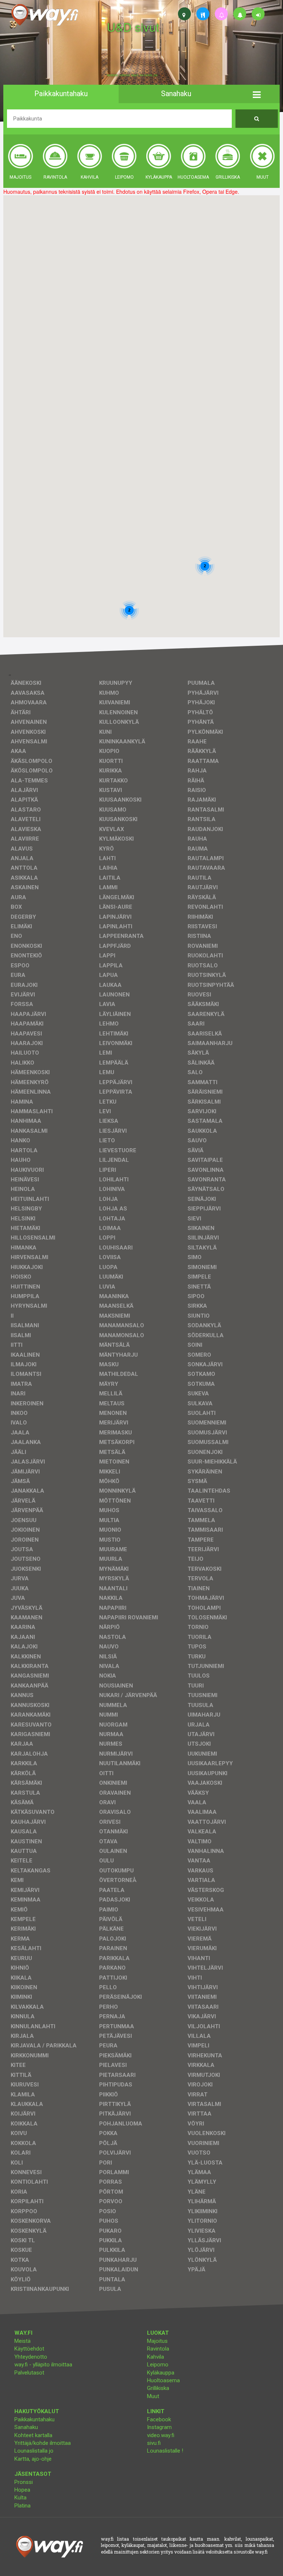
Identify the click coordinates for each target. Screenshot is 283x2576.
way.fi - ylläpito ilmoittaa (43, 2365)
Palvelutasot (29, 2373)
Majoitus (157, 2341)
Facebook (159, 2419)
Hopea (22, 2490)
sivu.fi (154, 2443)
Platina (22, 2506)
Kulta (20, 2498)
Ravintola (158, 2349)
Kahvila (156, 2357)
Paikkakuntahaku (34, 2419)
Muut (153, 2396)
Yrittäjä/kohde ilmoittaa (43, 2443)
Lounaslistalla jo (34, 2451)
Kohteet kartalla (33, 2435)
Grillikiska (158, 2388)
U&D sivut (133, 27)
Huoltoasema (163, 2380)
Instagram (159, 2427)
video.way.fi (161, 2435)
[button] (257, 94)
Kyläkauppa (161, 2373)
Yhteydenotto (31, 2357)
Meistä (22, 2341)
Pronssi (24, 2482)
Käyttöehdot (29, 2349)
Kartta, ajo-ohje (33, 2459)
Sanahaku (26, 2427)
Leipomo (158, 2365)
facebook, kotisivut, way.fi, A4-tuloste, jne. (132, 75)
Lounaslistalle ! (165, 2451)
